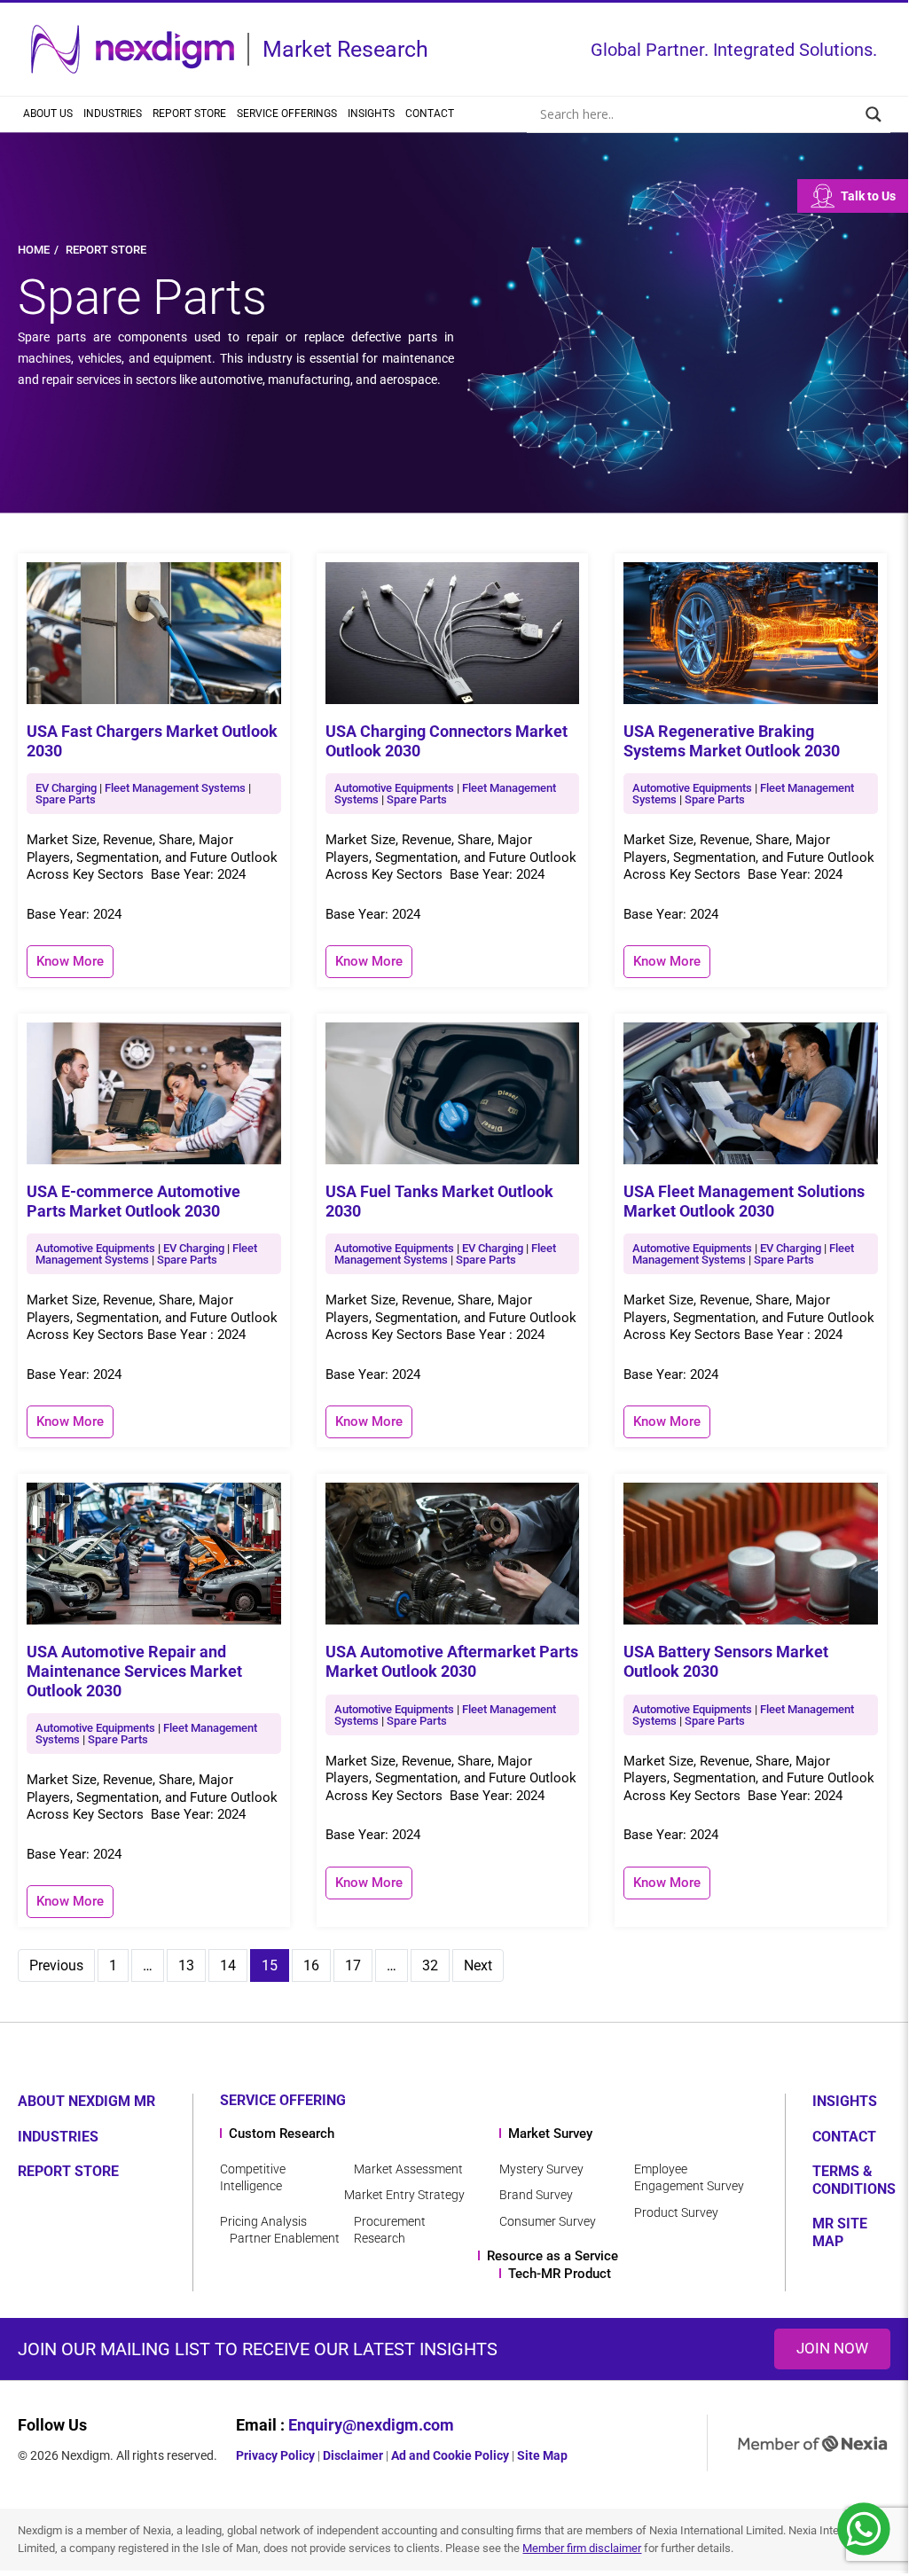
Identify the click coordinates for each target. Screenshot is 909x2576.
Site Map (542, 2455)
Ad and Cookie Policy (450, 2455)
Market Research (345, 49)
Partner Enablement (285, 2238)
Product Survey (676, 2212)
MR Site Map (840, 2232)
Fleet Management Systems (175, 788)
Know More (70, 961)
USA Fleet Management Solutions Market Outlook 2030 (744, 1201)
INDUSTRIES (58, 2137)
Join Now (832, 2348)
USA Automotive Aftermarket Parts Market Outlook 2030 (452, 1661)
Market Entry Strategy (404, 2195)
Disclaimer (353, 2455)
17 (353, 1965)
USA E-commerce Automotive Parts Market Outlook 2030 (133, 1201)
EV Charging (66, 788)
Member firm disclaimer (582, 2548)
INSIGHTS (845, 2101)
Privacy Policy (275, 2455)
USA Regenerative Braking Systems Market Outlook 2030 (732, 741)
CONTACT (844, 2137)
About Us (48, 114)
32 (430, 1965)
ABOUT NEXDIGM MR (86, 2101)
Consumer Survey (548, 2221)
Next (478, 1965)
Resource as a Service (552, 2256)
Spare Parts (66, 799)
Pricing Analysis (263, 2221)
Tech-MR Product (560, 2274)
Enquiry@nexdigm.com (371, 2425)
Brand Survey (536, 2195)
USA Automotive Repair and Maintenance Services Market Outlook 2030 (134, 1671)
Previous (56, 1965)
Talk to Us (868, 196)
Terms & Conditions (854, 2180)
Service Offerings (287, 114)
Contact (430, 114)
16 (311, 1965)
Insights (371, 114)
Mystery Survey (541, 2169)
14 (228, 1965)
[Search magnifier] (874, 114)
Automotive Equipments (394, 788)
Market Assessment (408, 2169)
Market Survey (550, 2134)
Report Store (189, 114)
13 (186, 1965)
